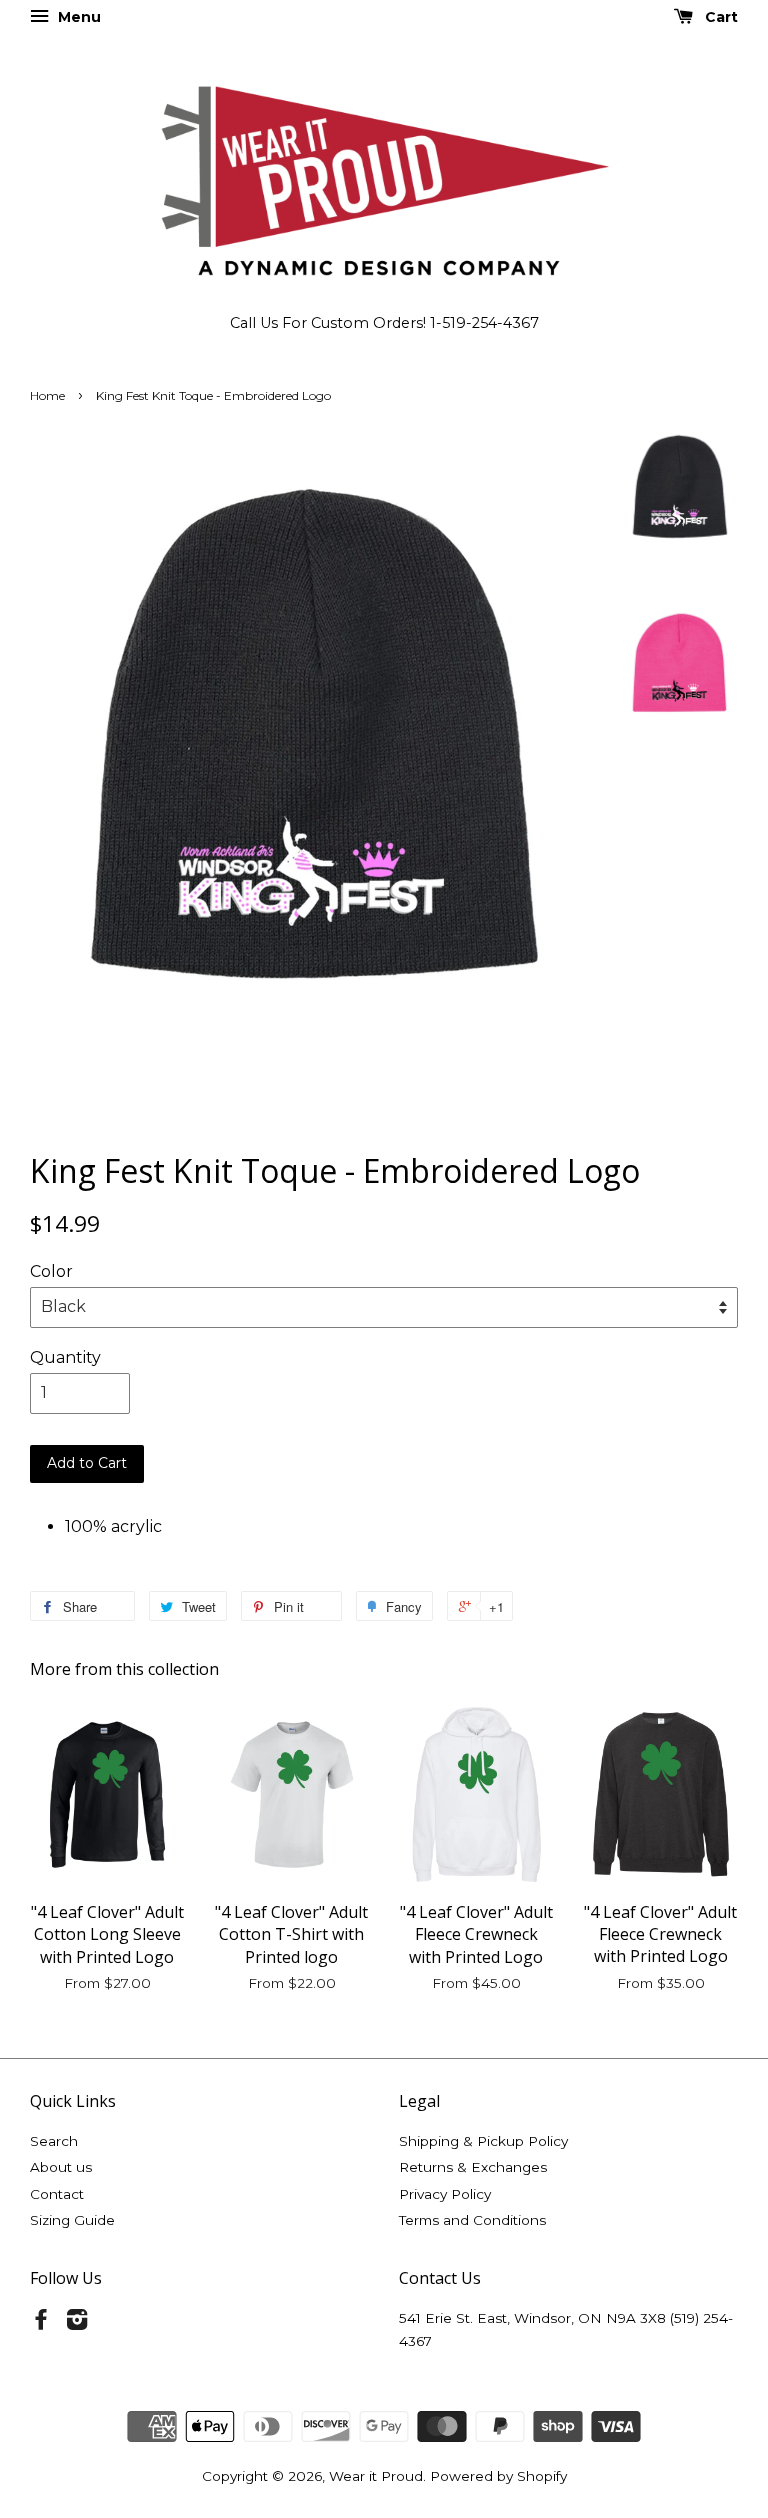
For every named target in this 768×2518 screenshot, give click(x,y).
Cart (719, 17)
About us (61, 2167)
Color (51, 1271)
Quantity (65, 1357)
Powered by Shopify (498, 2476)
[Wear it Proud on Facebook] (41, 2323)
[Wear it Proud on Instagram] (77, 2323)
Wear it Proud (376, 2476)
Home (47, 395)
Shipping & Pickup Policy (483, 2141)
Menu (77, 17)
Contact (57, 2194)
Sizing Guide (72, 2220)
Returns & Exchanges (473, 2167)
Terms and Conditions (472, 2220)
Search (54, 2141)
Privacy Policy (445, 2194)
